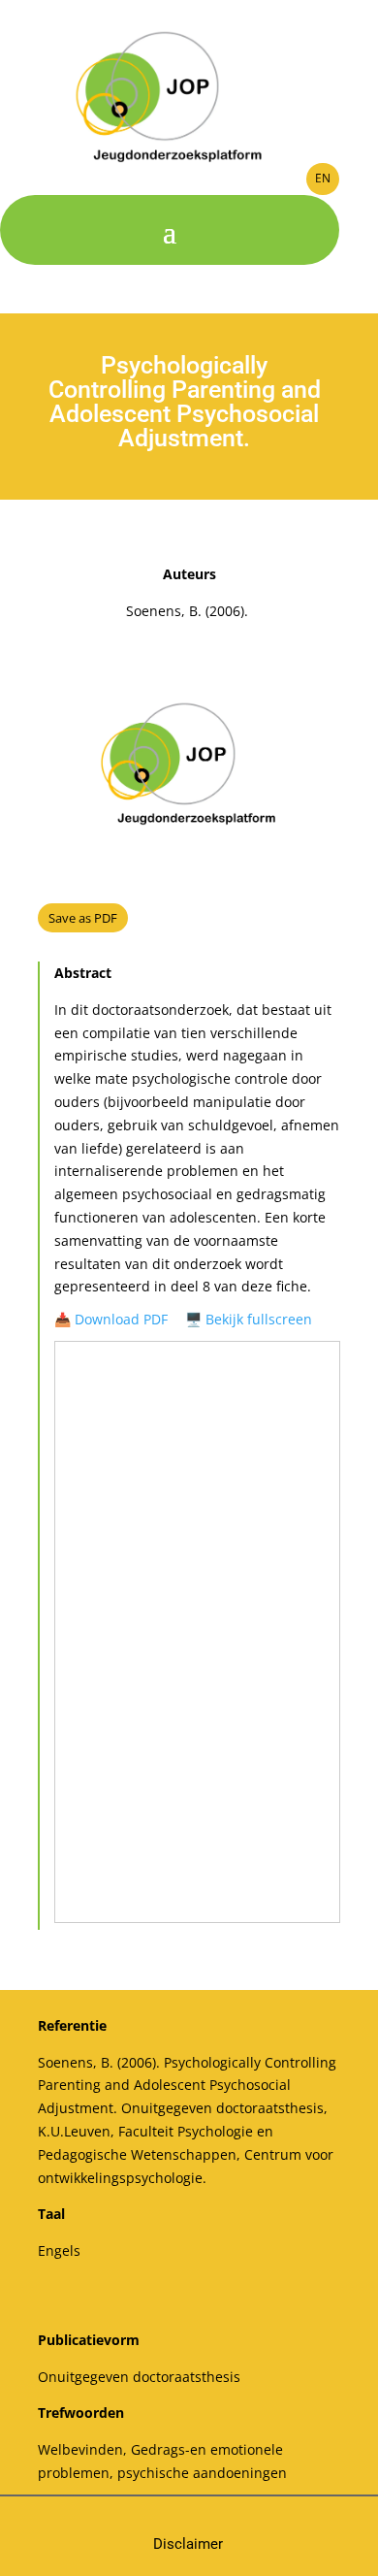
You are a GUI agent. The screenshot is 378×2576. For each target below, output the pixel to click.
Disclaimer (188, 2544)
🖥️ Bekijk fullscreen (249, 1319)
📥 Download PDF (111, 1319)
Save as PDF (83, 918)
